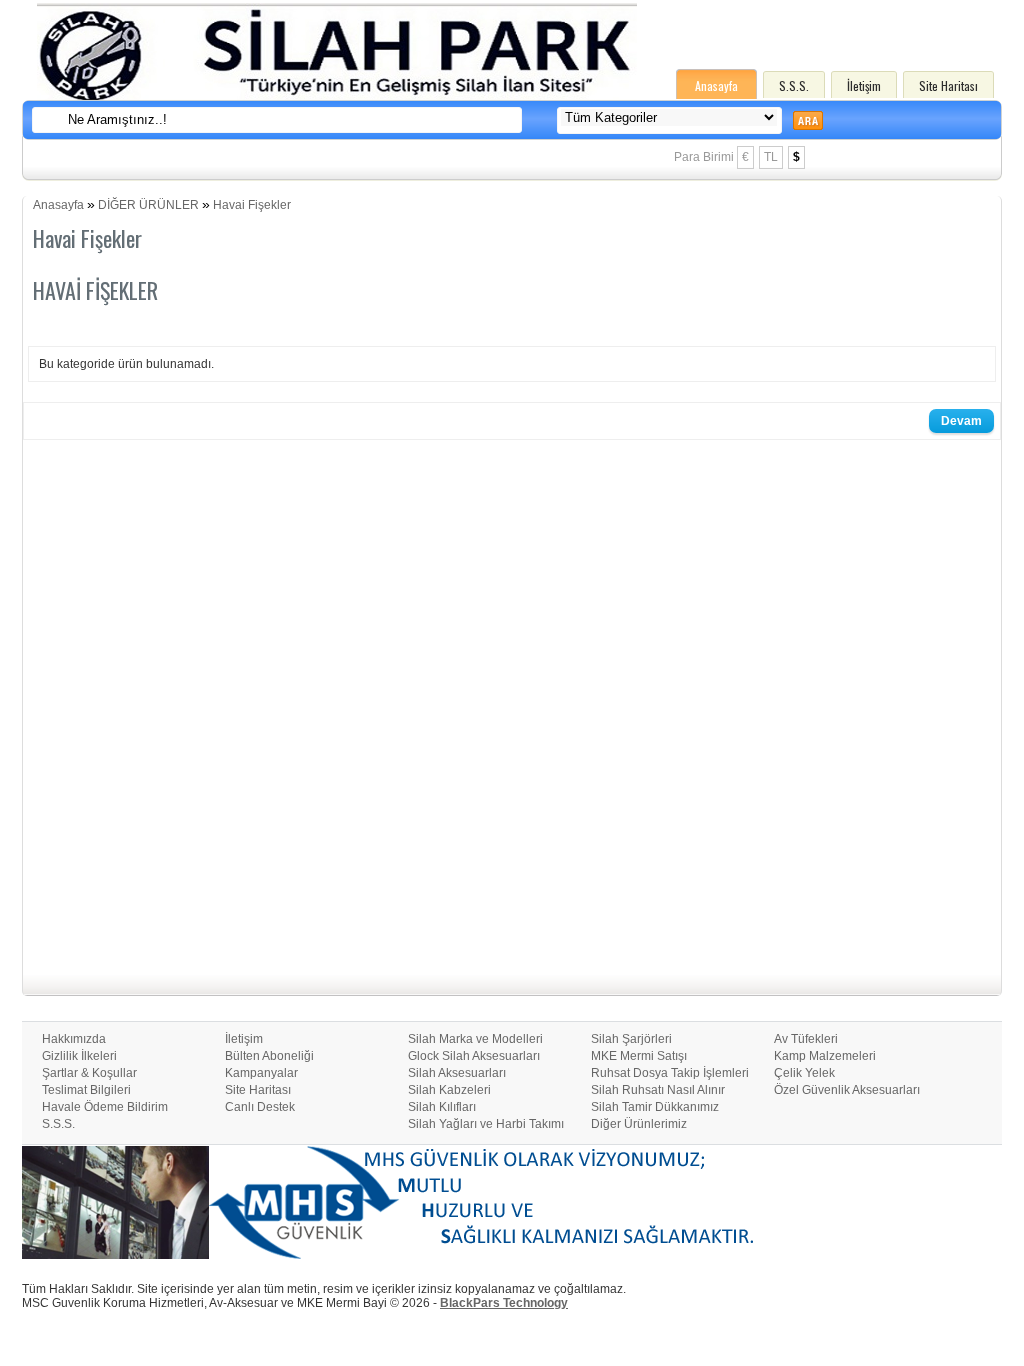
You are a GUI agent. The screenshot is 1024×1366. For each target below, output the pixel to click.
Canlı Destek (260, 1107)
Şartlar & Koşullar (89, 1073)
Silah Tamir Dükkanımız (655, 1107)
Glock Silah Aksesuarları (474, 1056)
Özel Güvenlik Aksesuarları (847, 1090)
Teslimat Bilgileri (86, 1090)
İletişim (864, 85)
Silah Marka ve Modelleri (475, 1039)
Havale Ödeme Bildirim (105, 1107)
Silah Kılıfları (442, 1107)
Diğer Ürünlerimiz (639, 1124)
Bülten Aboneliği (269, 1056)
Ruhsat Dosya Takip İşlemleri (670, 1073)
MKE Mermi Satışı (639, 1056)
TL (771, 157)
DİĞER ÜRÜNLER (148, 205)
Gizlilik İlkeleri (79, 1056)
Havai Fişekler (252, 205)
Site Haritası (948, 85)
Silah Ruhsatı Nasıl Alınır (658, 1090)
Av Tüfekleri (806, 1039)
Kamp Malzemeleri (825, 1056)
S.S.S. (794, 85)
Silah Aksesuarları (457, 1073)
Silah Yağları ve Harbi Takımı (486, 1124)
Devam (961, 421)
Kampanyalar (261, 1073)
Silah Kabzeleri (449, 1090)
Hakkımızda (74, 1039)
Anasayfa (716, 85)
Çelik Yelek (804, 1073)
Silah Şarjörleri (631, 1039)
